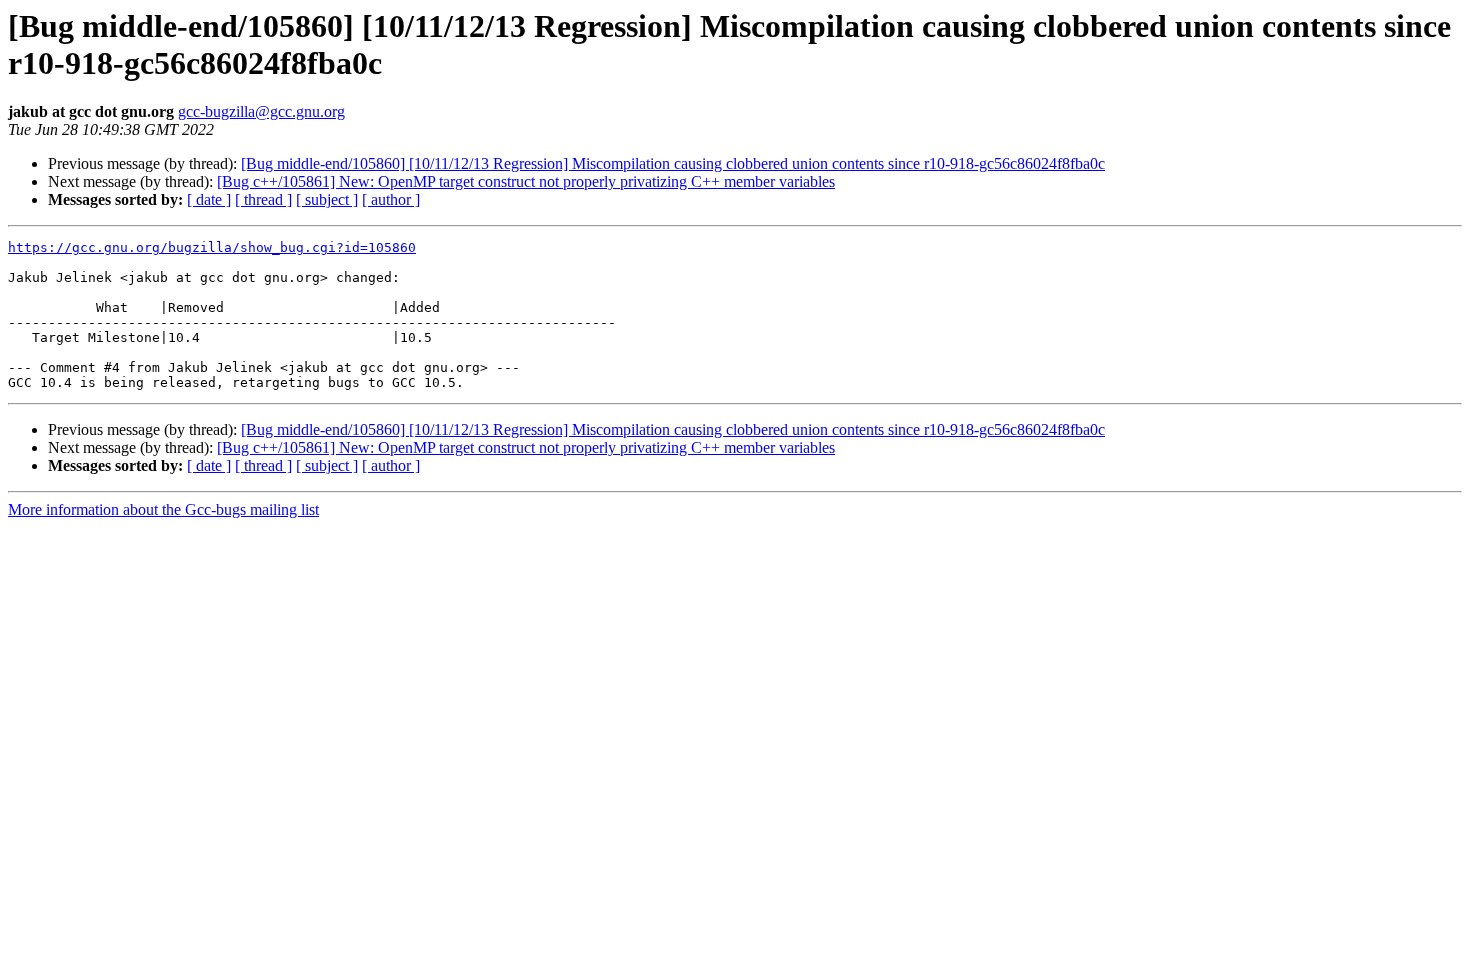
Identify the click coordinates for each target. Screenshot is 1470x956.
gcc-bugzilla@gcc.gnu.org (261, 111)
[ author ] (391, 199)
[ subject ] (327, 199)
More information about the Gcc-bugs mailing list (163, 509)
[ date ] (209, 199)
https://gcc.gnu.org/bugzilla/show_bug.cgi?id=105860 (212, 247)
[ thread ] (263, 199)
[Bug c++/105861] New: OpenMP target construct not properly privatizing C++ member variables (526, 181)
